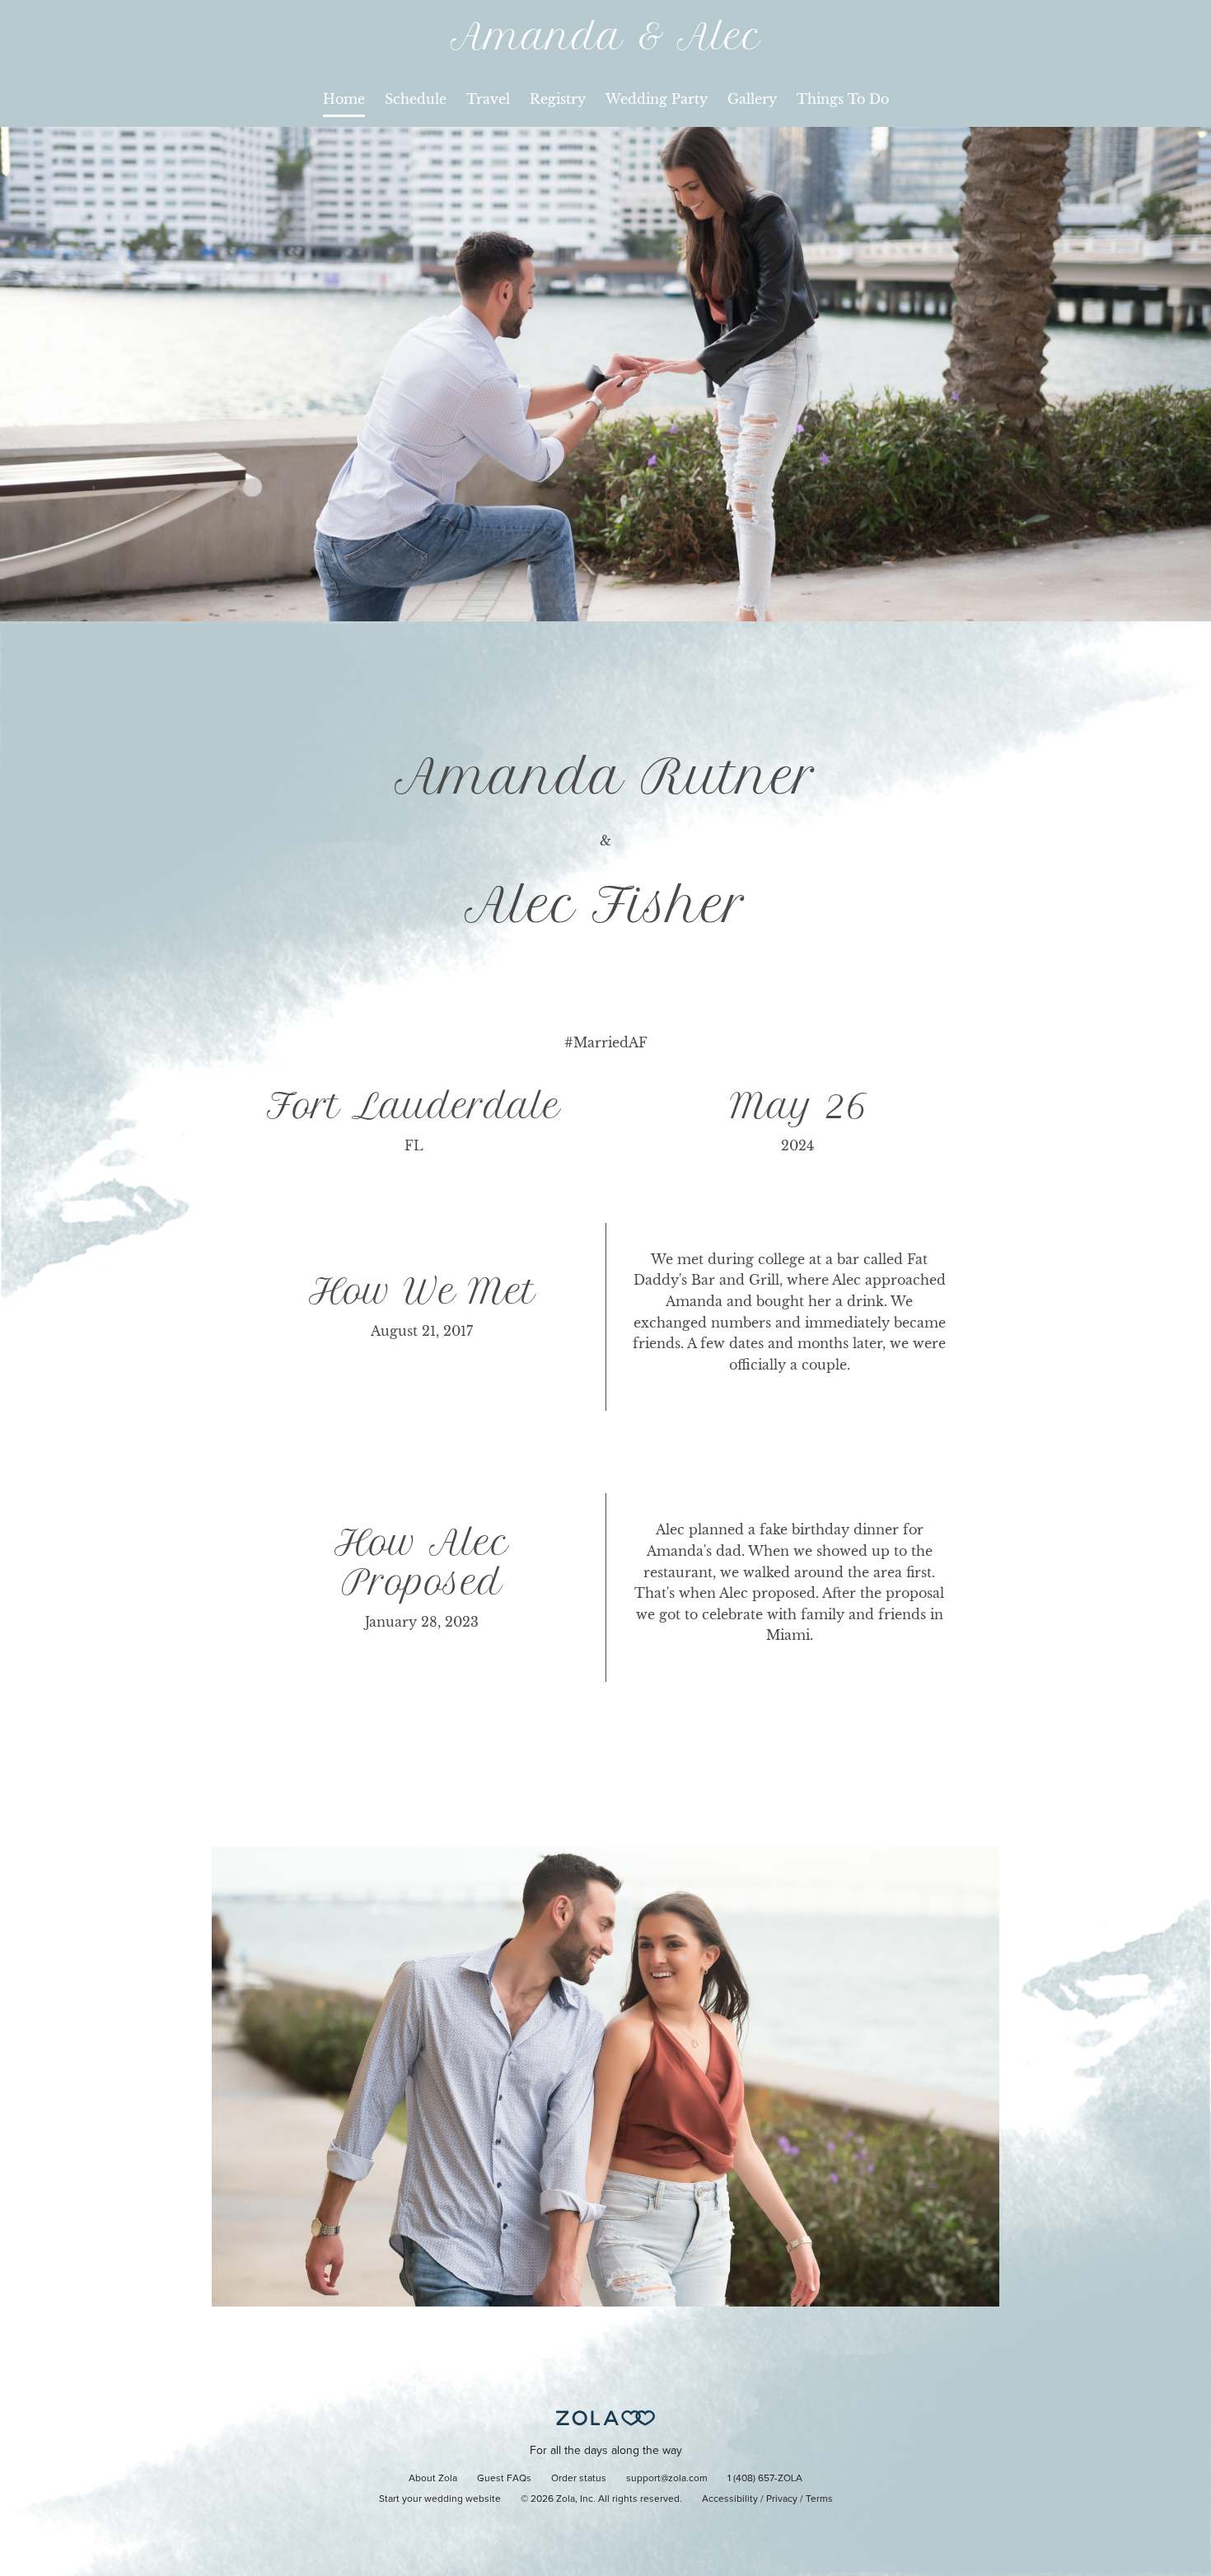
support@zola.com (667, 2479)
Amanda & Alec (606, 37)
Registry (558, 99)
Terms (819, 2499)
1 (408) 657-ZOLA (765, 2479)
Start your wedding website (440, 2499)
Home (344, 99)
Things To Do (843, 99)
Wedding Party (657, 99)
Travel (488, 99)
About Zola (433, 2479)
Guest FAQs (504, 2479)
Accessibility (730, 2499)
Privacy (782, 2499)
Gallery (752, 99)
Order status (579, 2479)
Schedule (416, 99)
